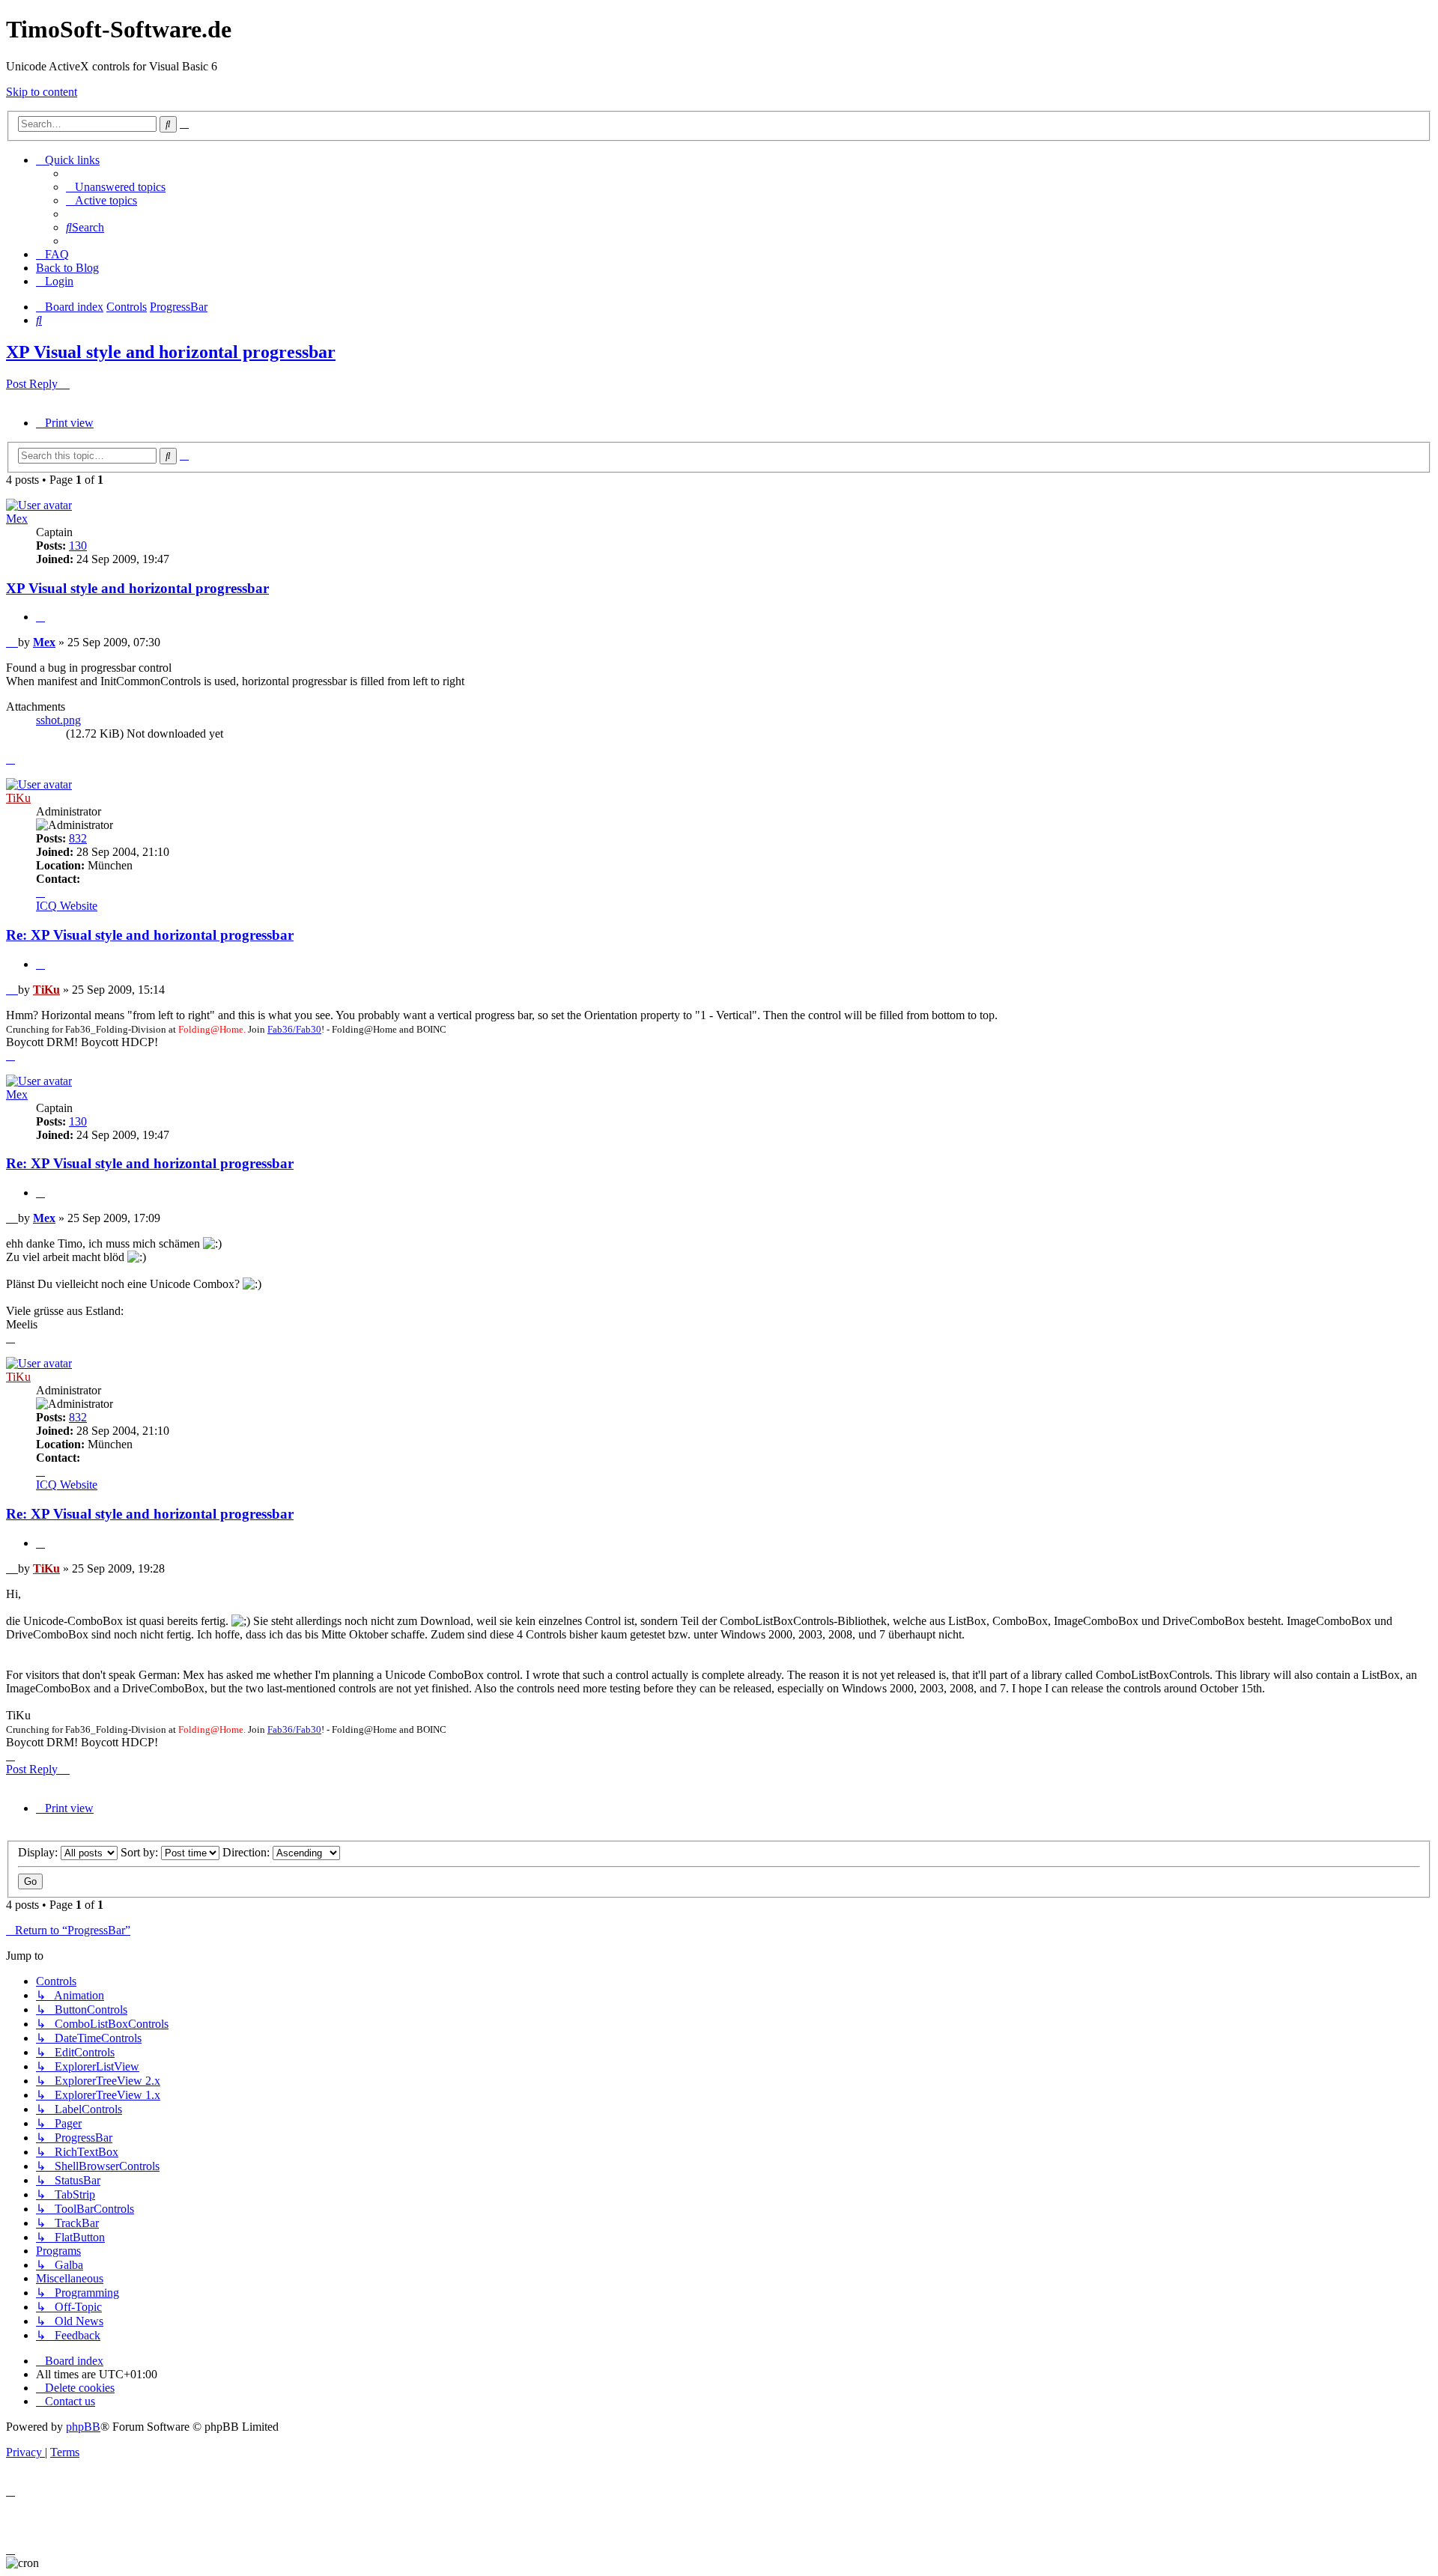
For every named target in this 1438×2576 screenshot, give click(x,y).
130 (78, 546)
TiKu (18, 798)
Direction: (248, 1852)
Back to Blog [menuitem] (67, 268)
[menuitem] (116, 187)
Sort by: (141, 1852)
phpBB (83, 2427)
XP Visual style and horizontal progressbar (171, 352)
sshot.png (58, 720)
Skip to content (42, 92)
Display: (39, 1852)
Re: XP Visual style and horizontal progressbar (150, 935)
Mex (17, 519)
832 (78, 838)
